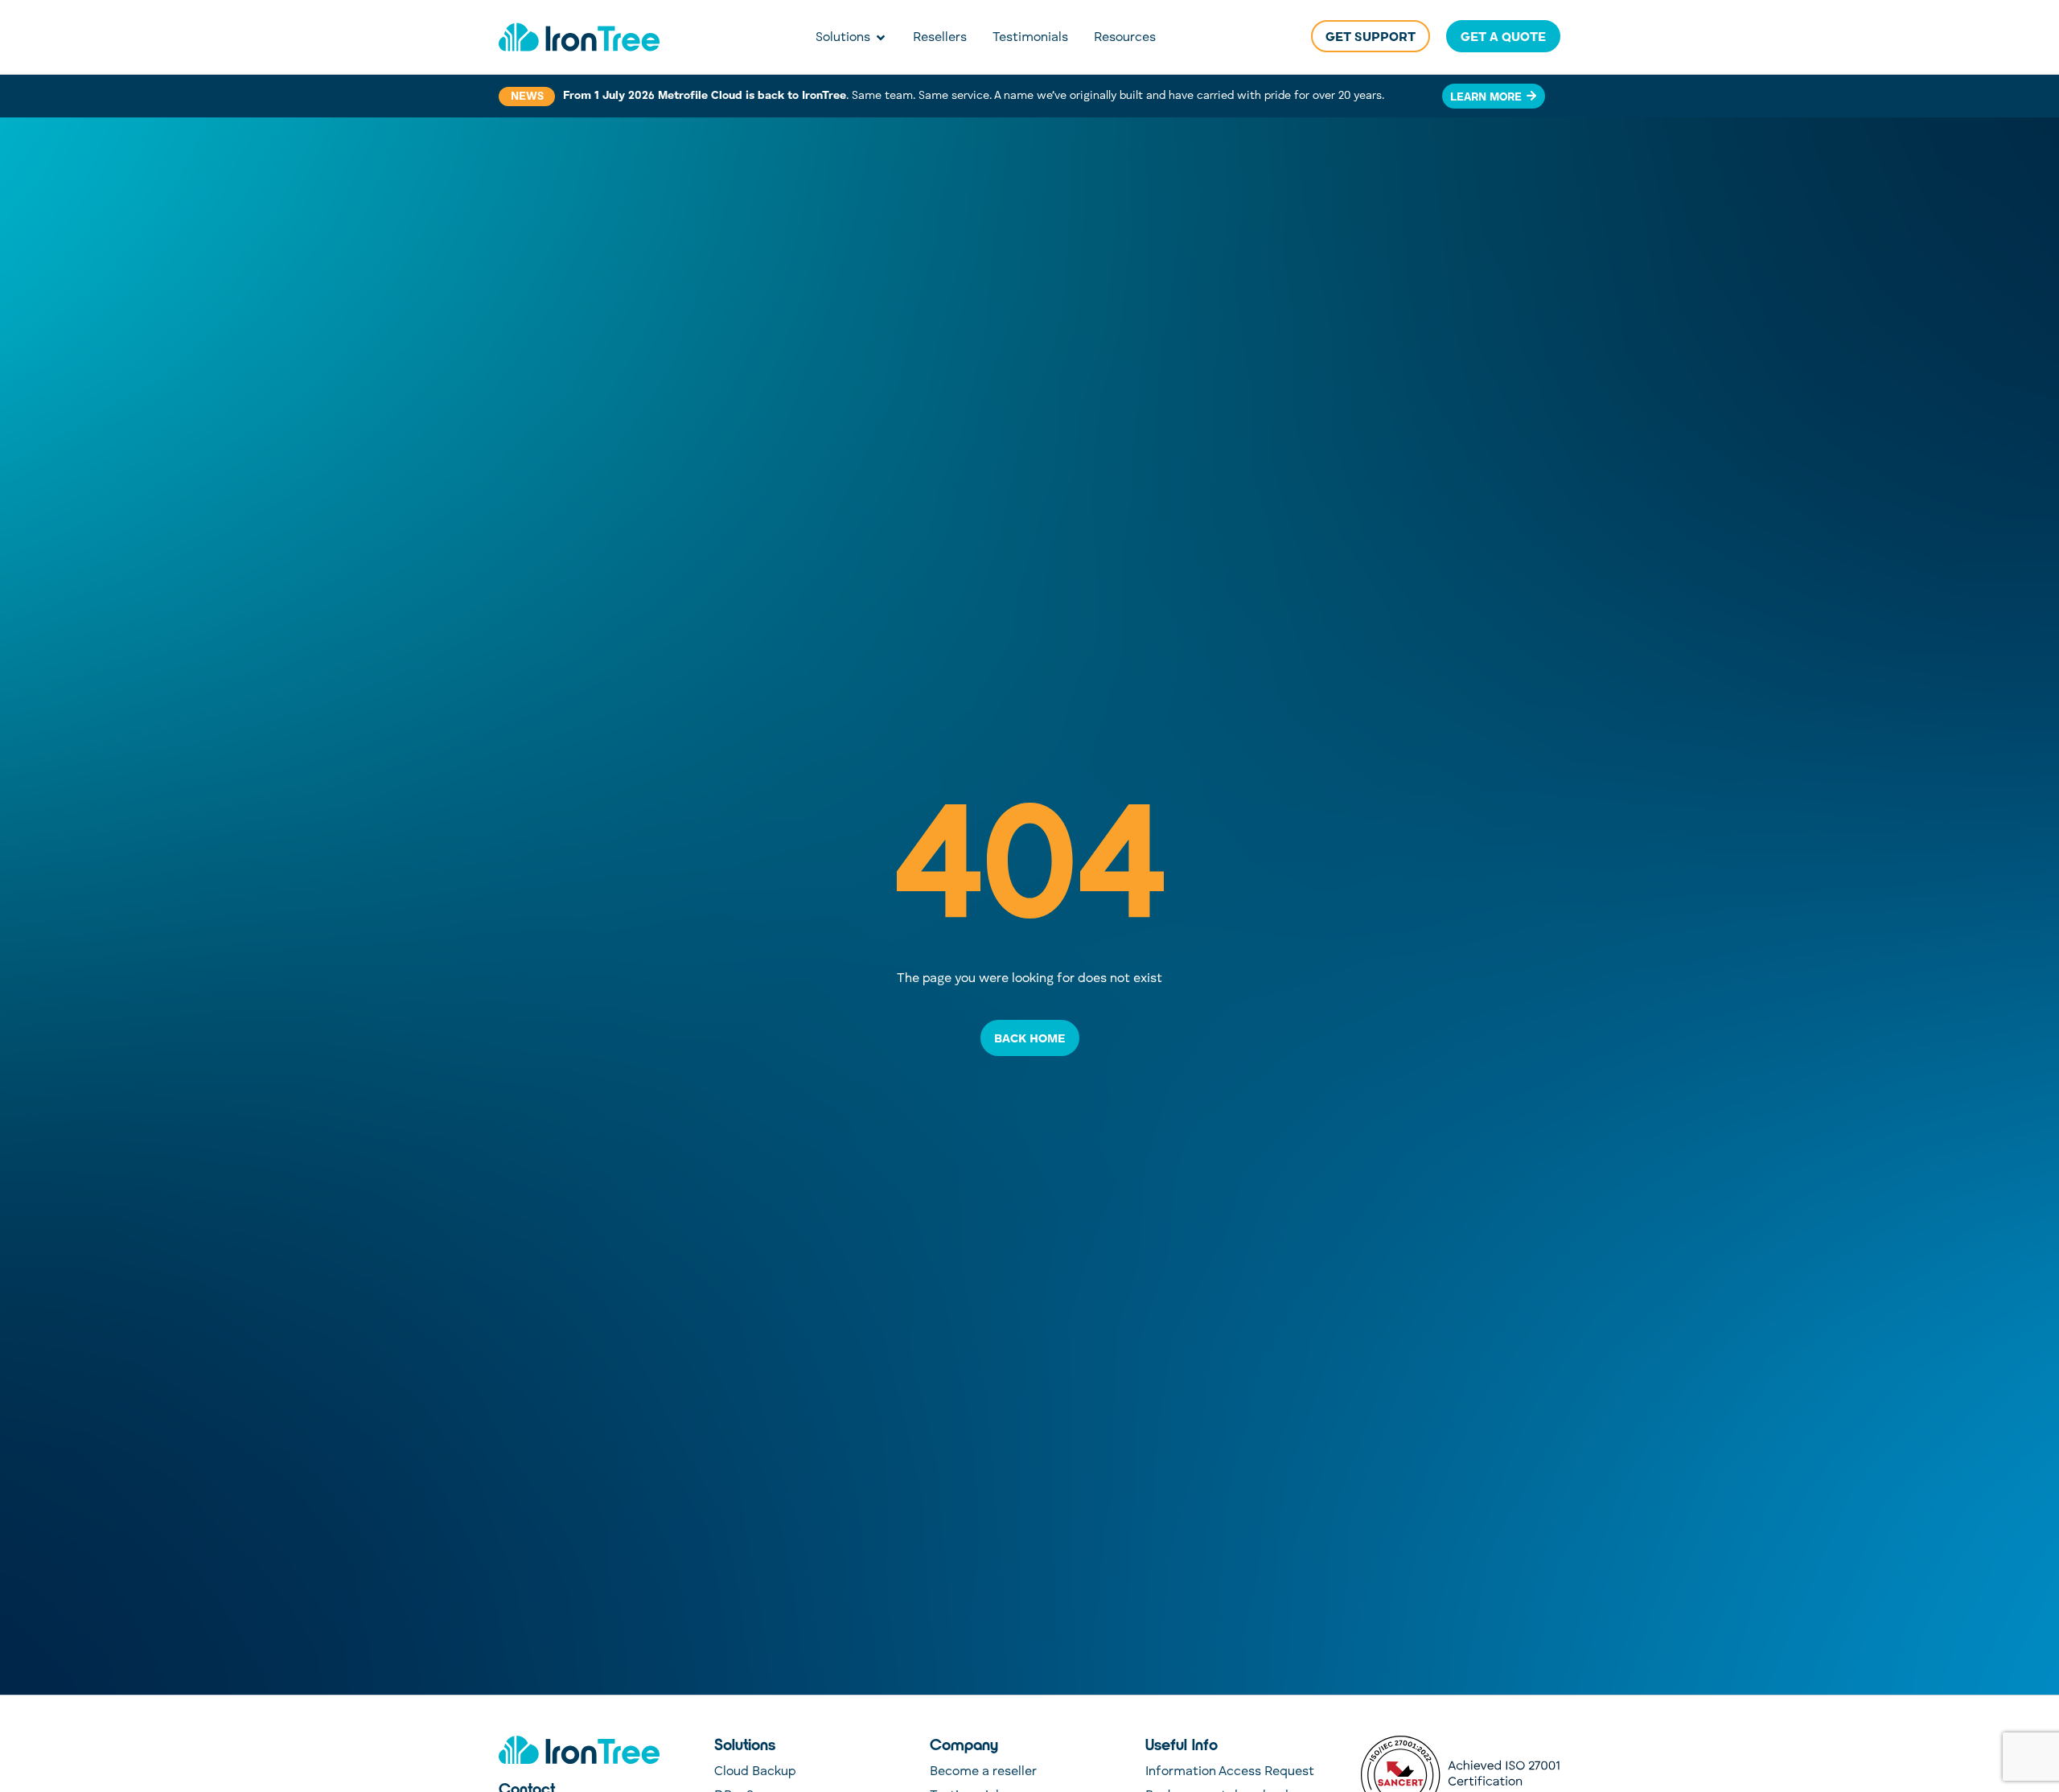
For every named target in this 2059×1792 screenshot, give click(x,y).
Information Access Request (1230, 1772)
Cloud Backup (755, 1772)
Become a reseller (983, 1772)
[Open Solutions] (881, 38)
